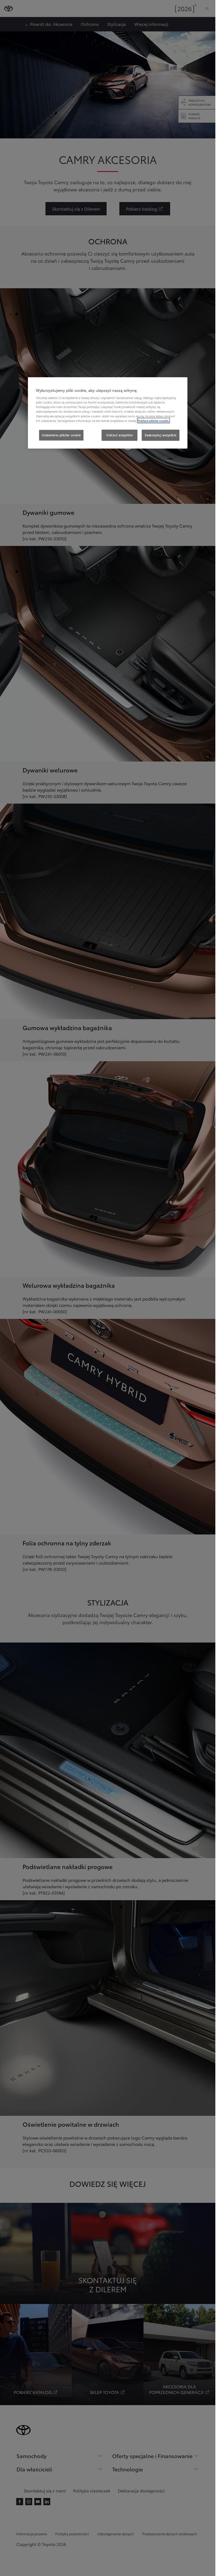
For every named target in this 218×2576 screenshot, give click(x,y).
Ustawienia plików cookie (61, 435)
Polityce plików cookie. (154, 421)
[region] (108, 413)
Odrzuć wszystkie (120, 435)
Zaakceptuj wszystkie (161, 435)
